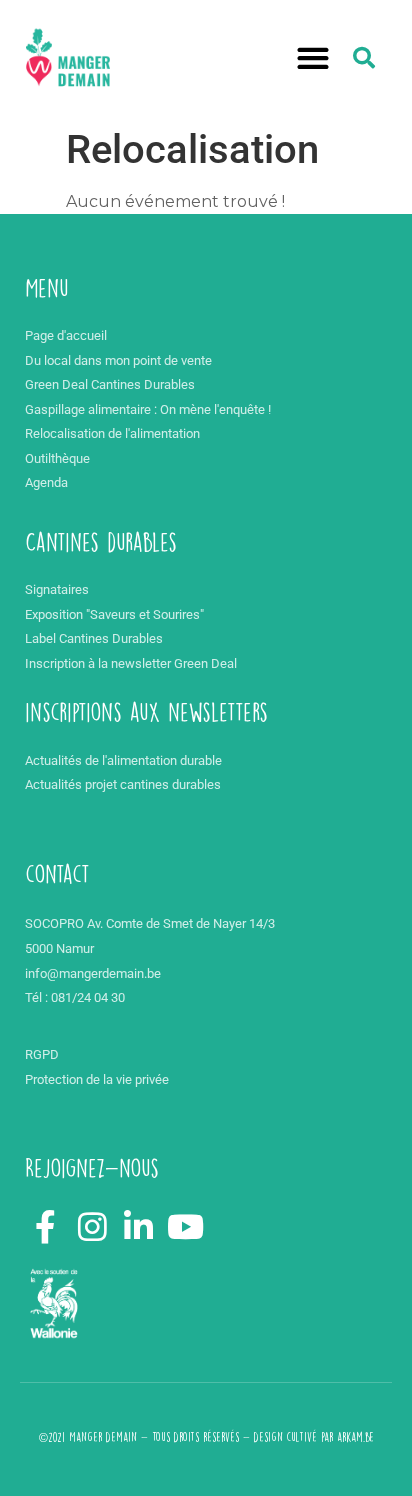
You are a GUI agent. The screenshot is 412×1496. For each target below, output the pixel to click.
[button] (313, 58)
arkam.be (355, 1437)
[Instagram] (92, 1227)
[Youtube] (186, 1227)
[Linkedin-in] (139, 1227)
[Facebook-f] (46, 1227)
